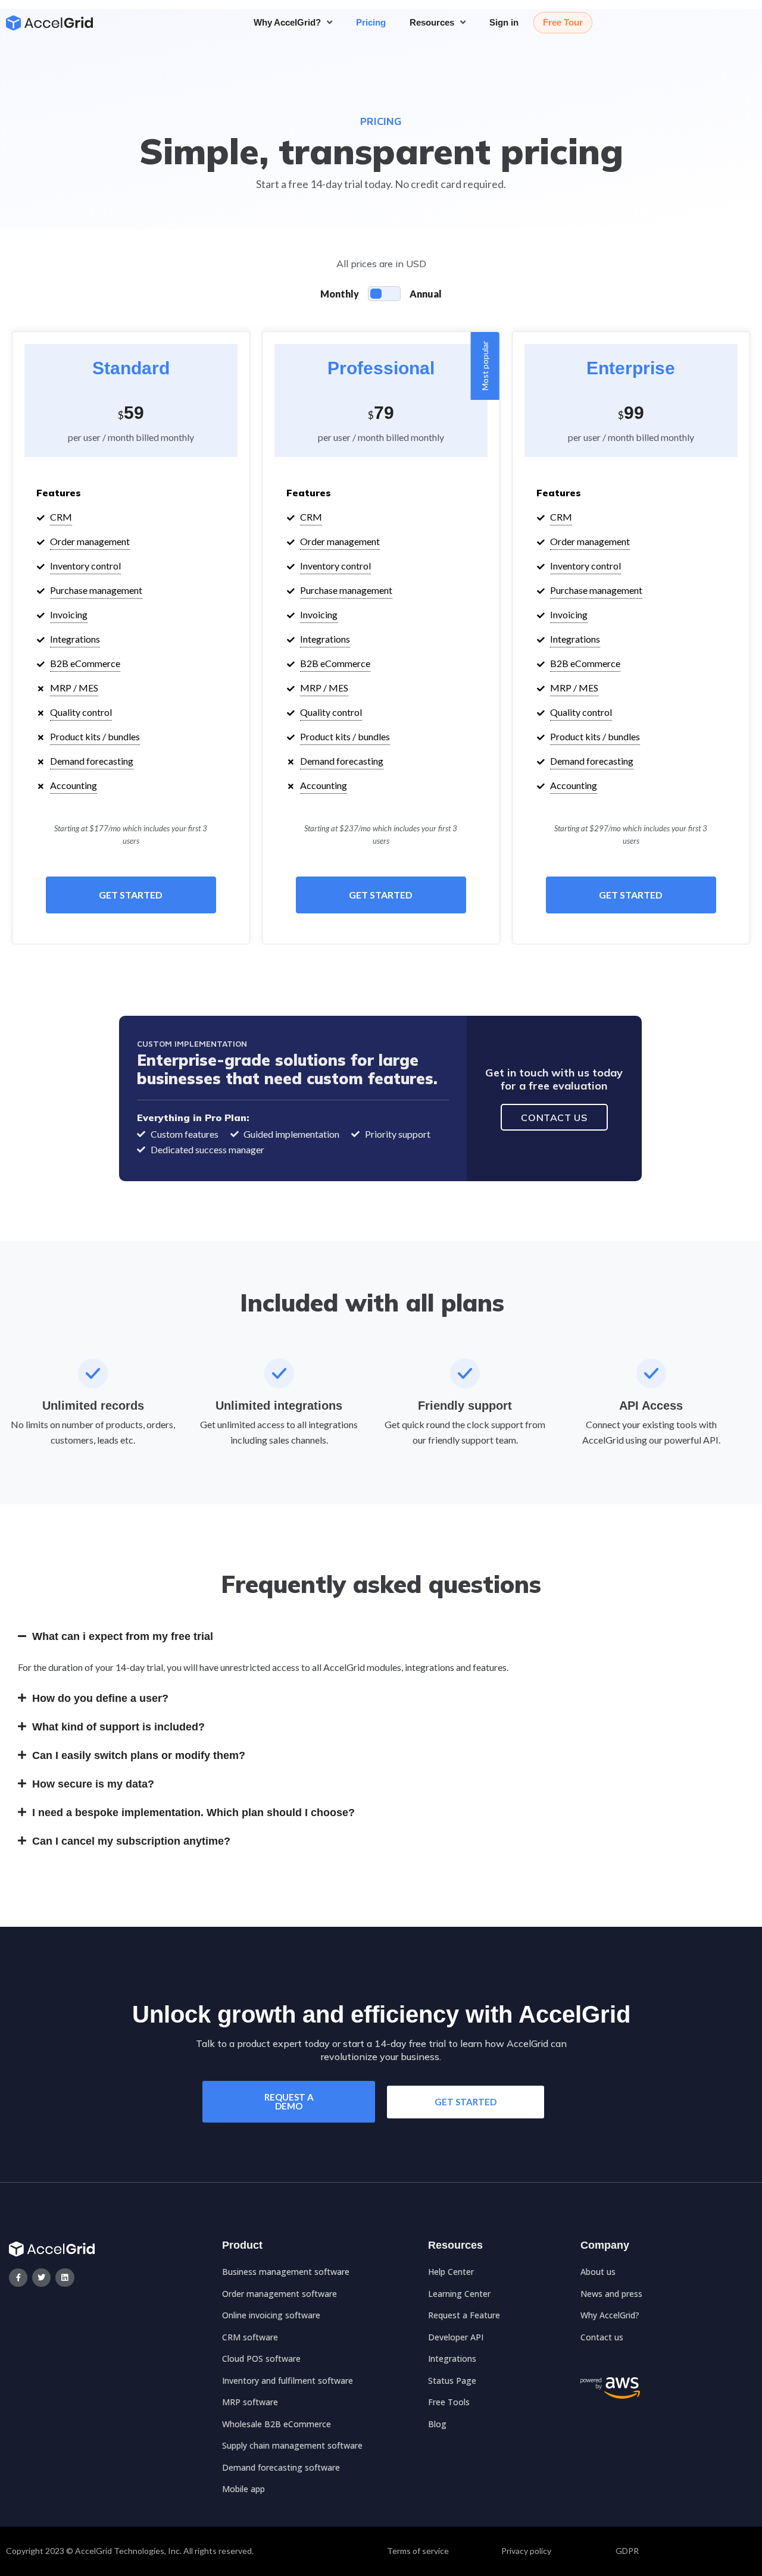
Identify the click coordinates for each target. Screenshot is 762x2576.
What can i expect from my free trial (123, 1636)
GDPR (627, 2551)
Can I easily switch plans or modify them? (139, 1755)
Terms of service (418, 2551)
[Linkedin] (65, 2278)
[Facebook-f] (18, 2278)
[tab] (381, 1636)
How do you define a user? (100, 1698)
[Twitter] (41, 2278)
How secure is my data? (93, 1784)
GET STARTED (131, 895)
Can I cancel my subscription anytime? (131, 1841)
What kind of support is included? (118, 1727)
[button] (289, 2102)
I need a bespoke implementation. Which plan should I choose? (193, 1813)
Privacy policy (526, 2551)
